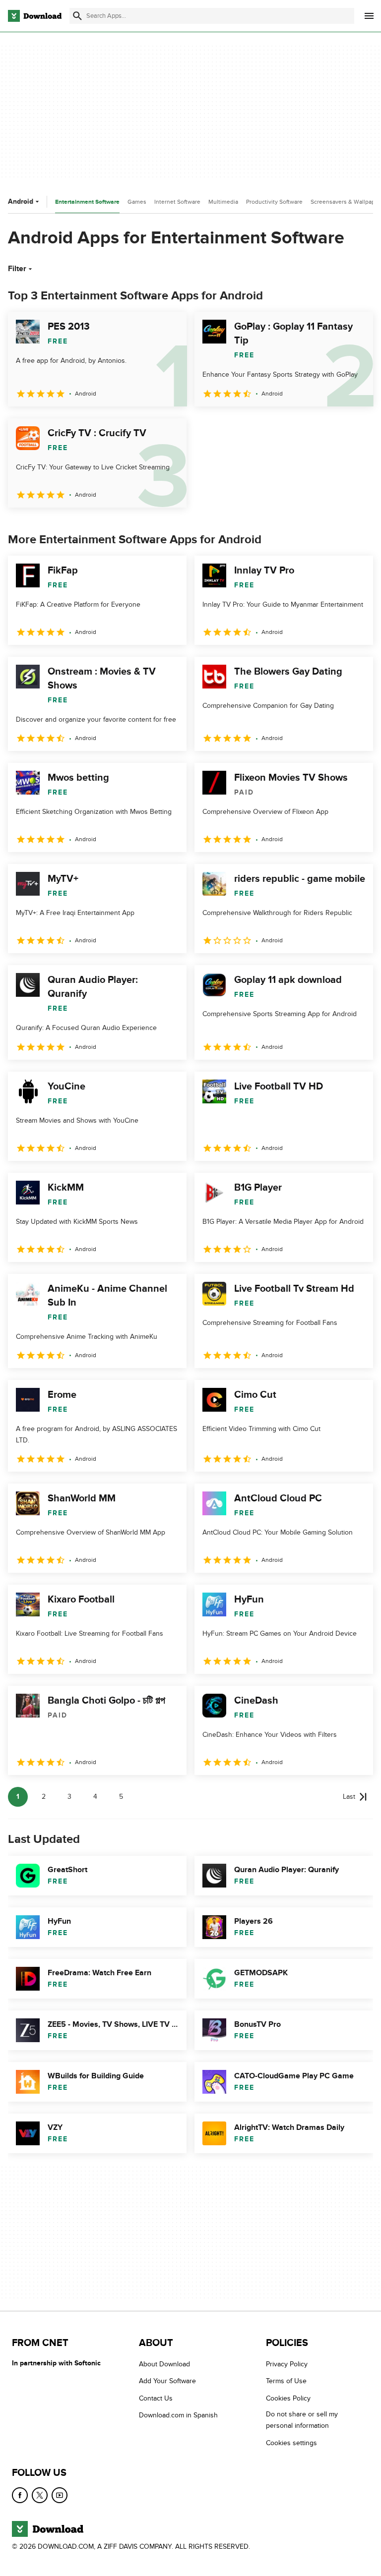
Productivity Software (274, 202)
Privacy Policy (287, 2364)
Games (137, 202)
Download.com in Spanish (178, 2415)
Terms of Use (286, 2381)
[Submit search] (77, 16)
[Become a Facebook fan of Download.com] (20, 2495)
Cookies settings (291, 2442)
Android (21, 201)
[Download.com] (35, 16)
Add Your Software (167, 2381)
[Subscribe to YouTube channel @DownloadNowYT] (60, 2495)
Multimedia (223, 202)
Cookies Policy (288, 2398)
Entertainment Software (87, 202)
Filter (17, 269)
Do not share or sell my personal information (302, 2420)
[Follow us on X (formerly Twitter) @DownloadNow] (40, 2495)
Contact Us (156, 2398)
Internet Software (177, 202)
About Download (164, 2364)
